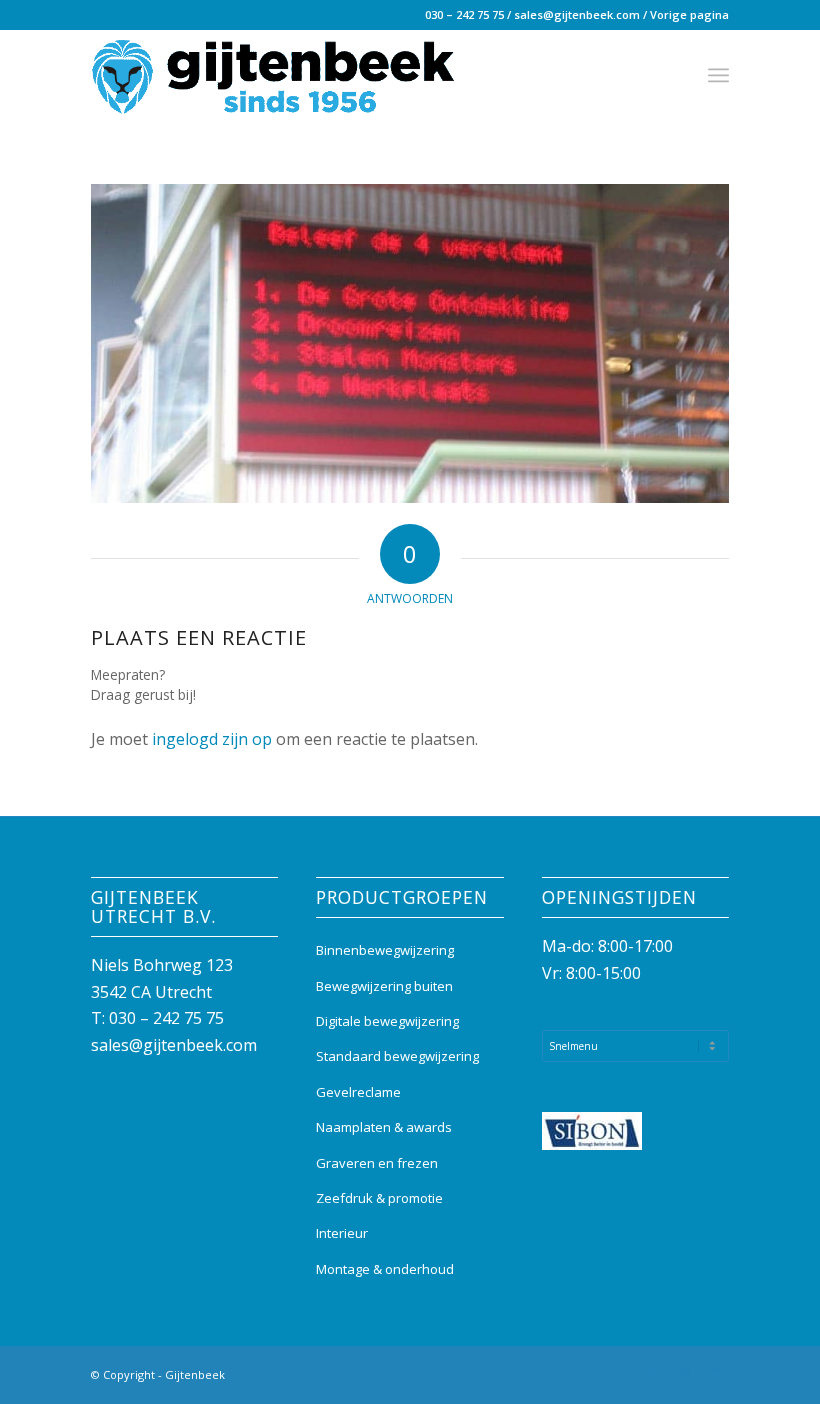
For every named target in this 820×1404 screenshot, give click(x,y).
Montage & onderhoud (385, 1269)
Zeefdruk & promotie (379, 1198)
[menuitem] (718, 75)
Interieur (342, 1233)
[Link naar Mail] (714, 1372)
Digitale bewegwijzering (387, 1021)
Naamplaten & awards (384, 1127)
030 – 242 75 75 (464, 14)
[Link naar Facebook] (654, 1372)
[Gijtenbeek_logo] (273, 75)
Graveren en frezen (377, 1163)
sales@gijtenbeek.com (577, 14)
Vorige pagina (689, 14)
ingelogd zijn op (212, 739)
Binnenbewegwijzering (385, 950)
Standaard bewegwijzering (397, 1056)
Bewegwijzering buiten (384, 986)
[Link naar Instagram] (684, 1372)
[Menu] (718, 75)
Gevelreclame (358, 1092)
